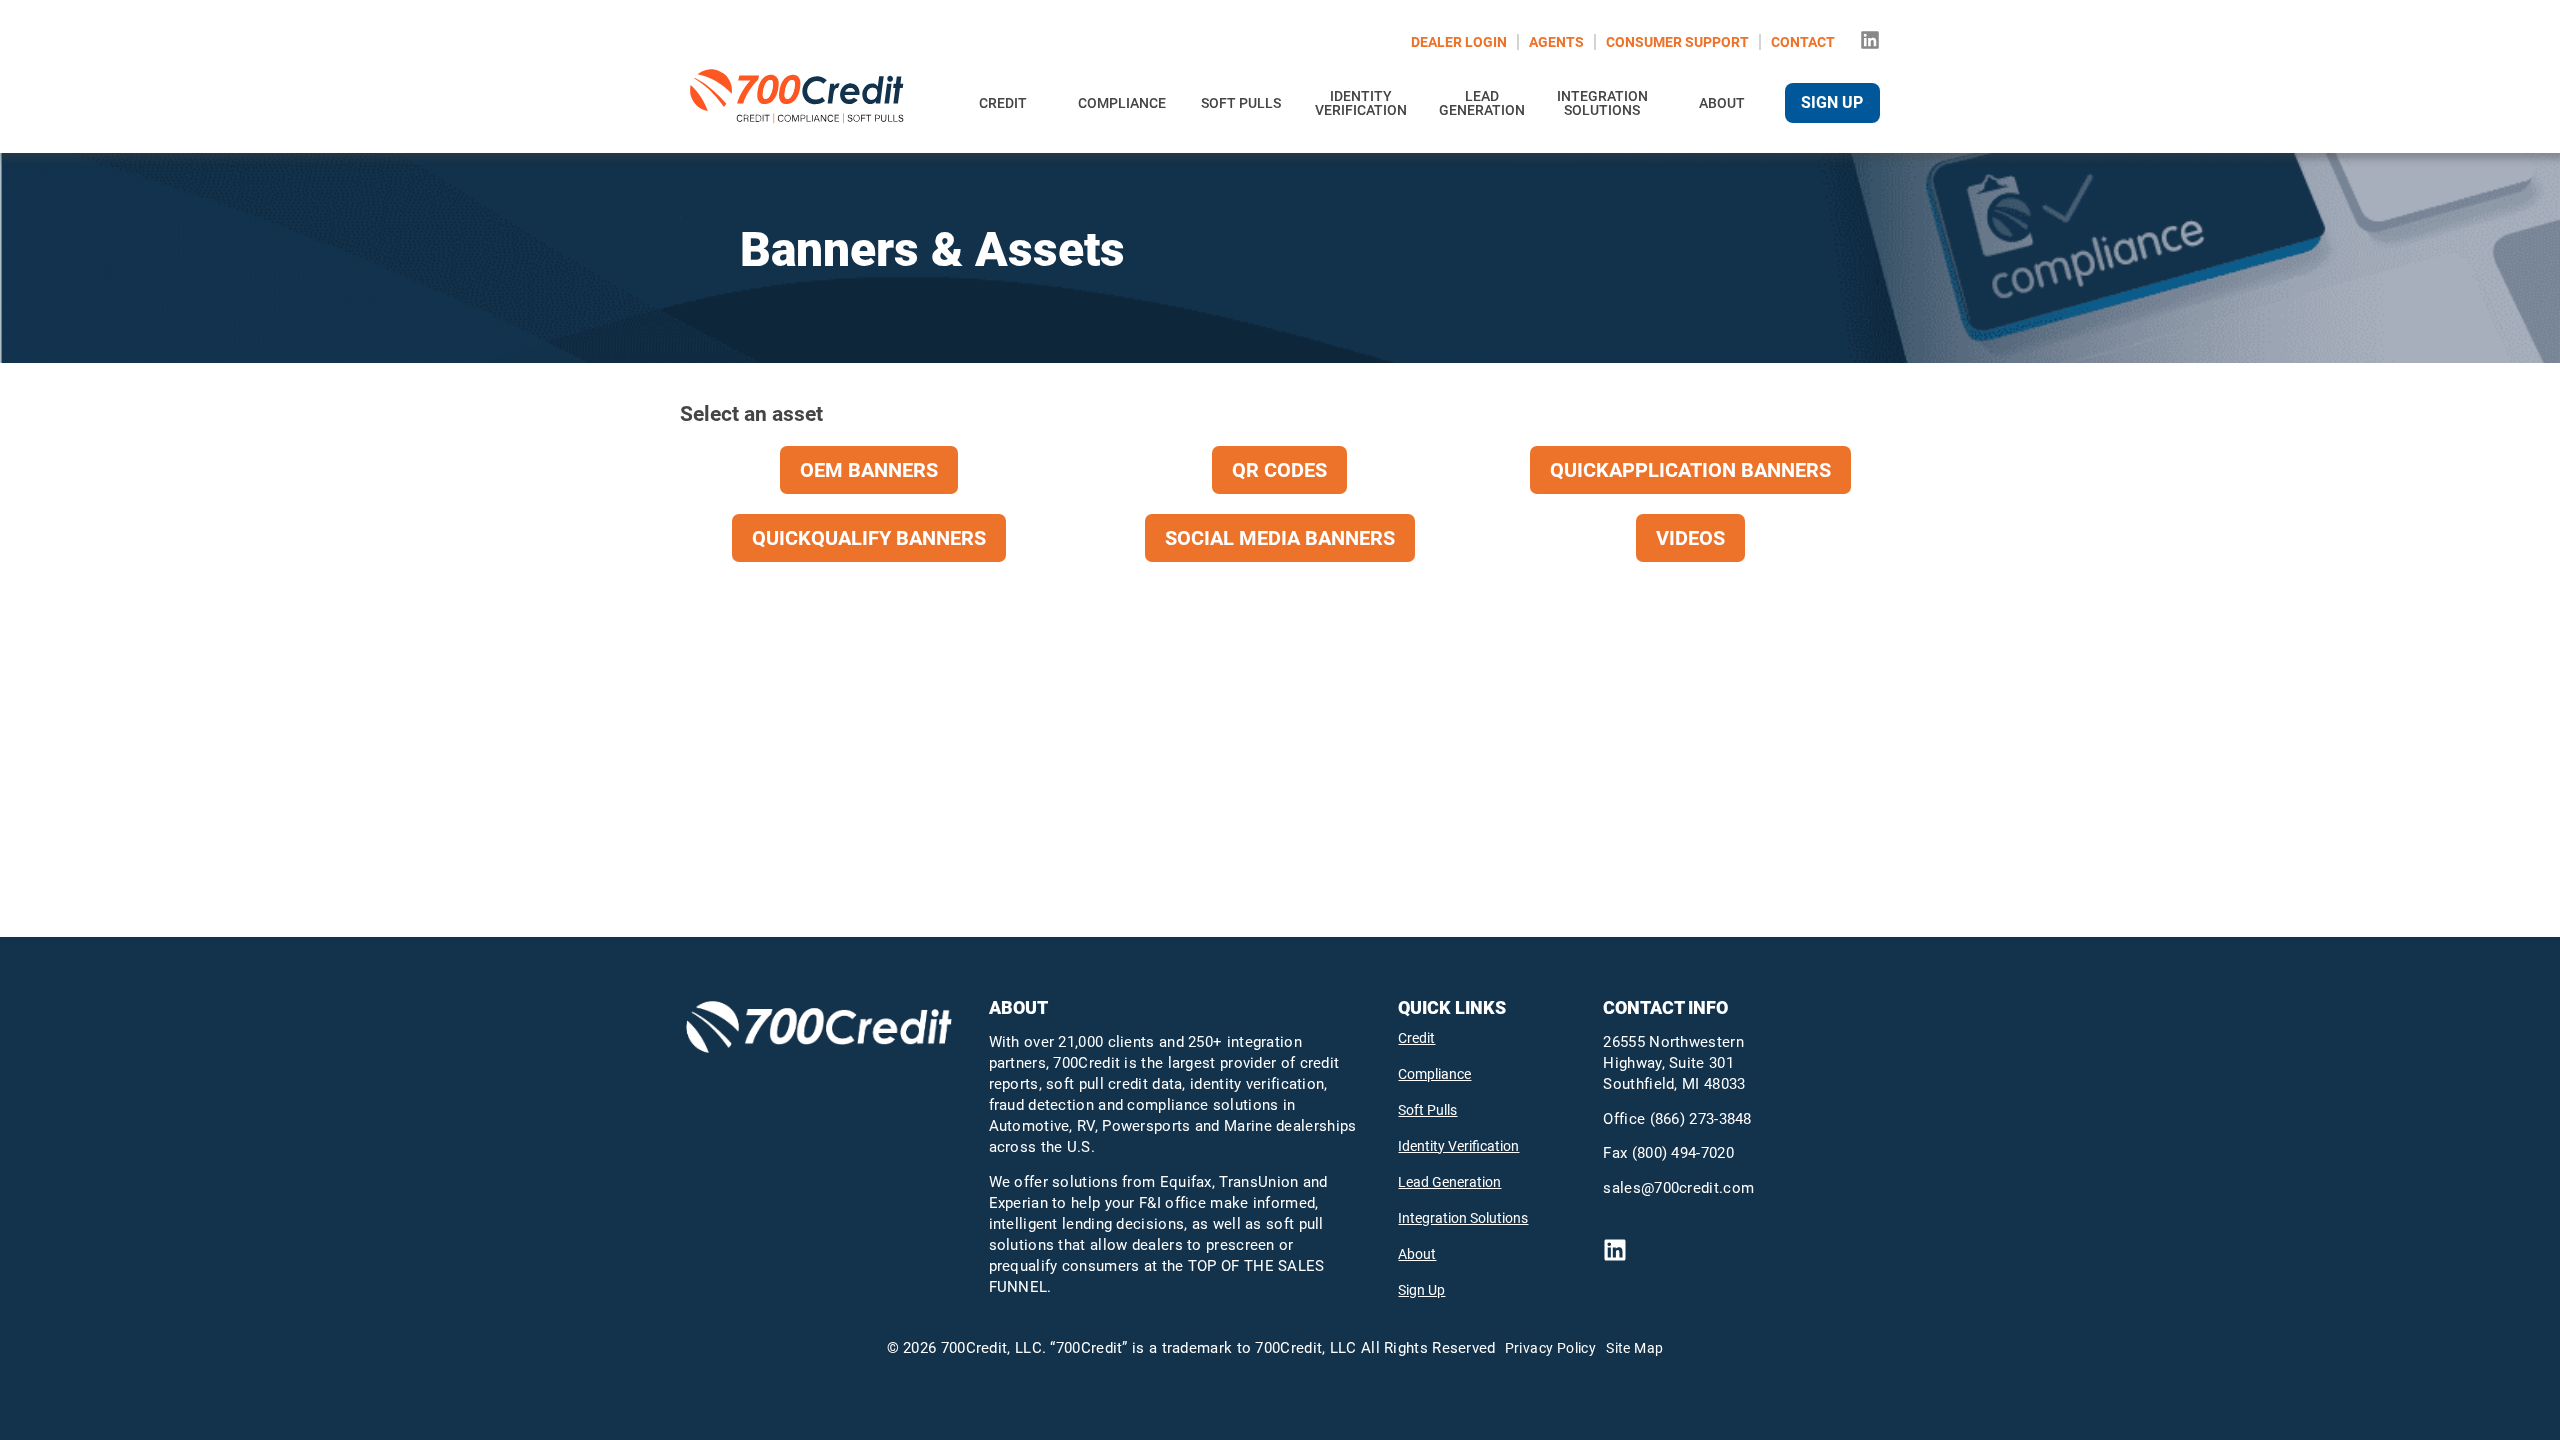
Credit (1416, 1038)
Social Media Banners (1280, 538)
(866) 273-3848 (1701, 1119)
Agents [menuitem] (1556, 42)
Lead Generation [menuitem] (1482, 103)
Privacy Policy (1551, 1348)
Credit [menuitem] (1003, 103)
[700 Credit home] (800, 103)
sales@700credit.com (1678, 1188)
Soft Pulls (1427, 1110)
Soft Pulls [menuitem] (1241, 103)
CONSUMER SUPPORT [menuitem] (1677, 42)
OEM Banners (869, 470)
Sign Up (1421, 1290)
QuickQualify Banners (869, 538)
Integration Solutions (1463, 1218)
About (1417, 1254)
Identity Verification (1458, 1146)
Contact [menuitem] (1803, 42)
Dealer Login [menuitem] (1459, 42)
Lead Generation (1449, 1182)
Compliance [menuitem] (1122, 103)
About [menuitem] (1722, 103)
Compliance (1434, 1074)
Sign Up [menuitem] (1832, 102)
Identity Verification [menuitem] (1361, 103)
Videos (1690, 538)
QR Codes (1279, 470)
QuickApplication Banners (1690, 470)
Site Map (1634, 1348)
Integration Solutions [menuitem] (1602, 103)
